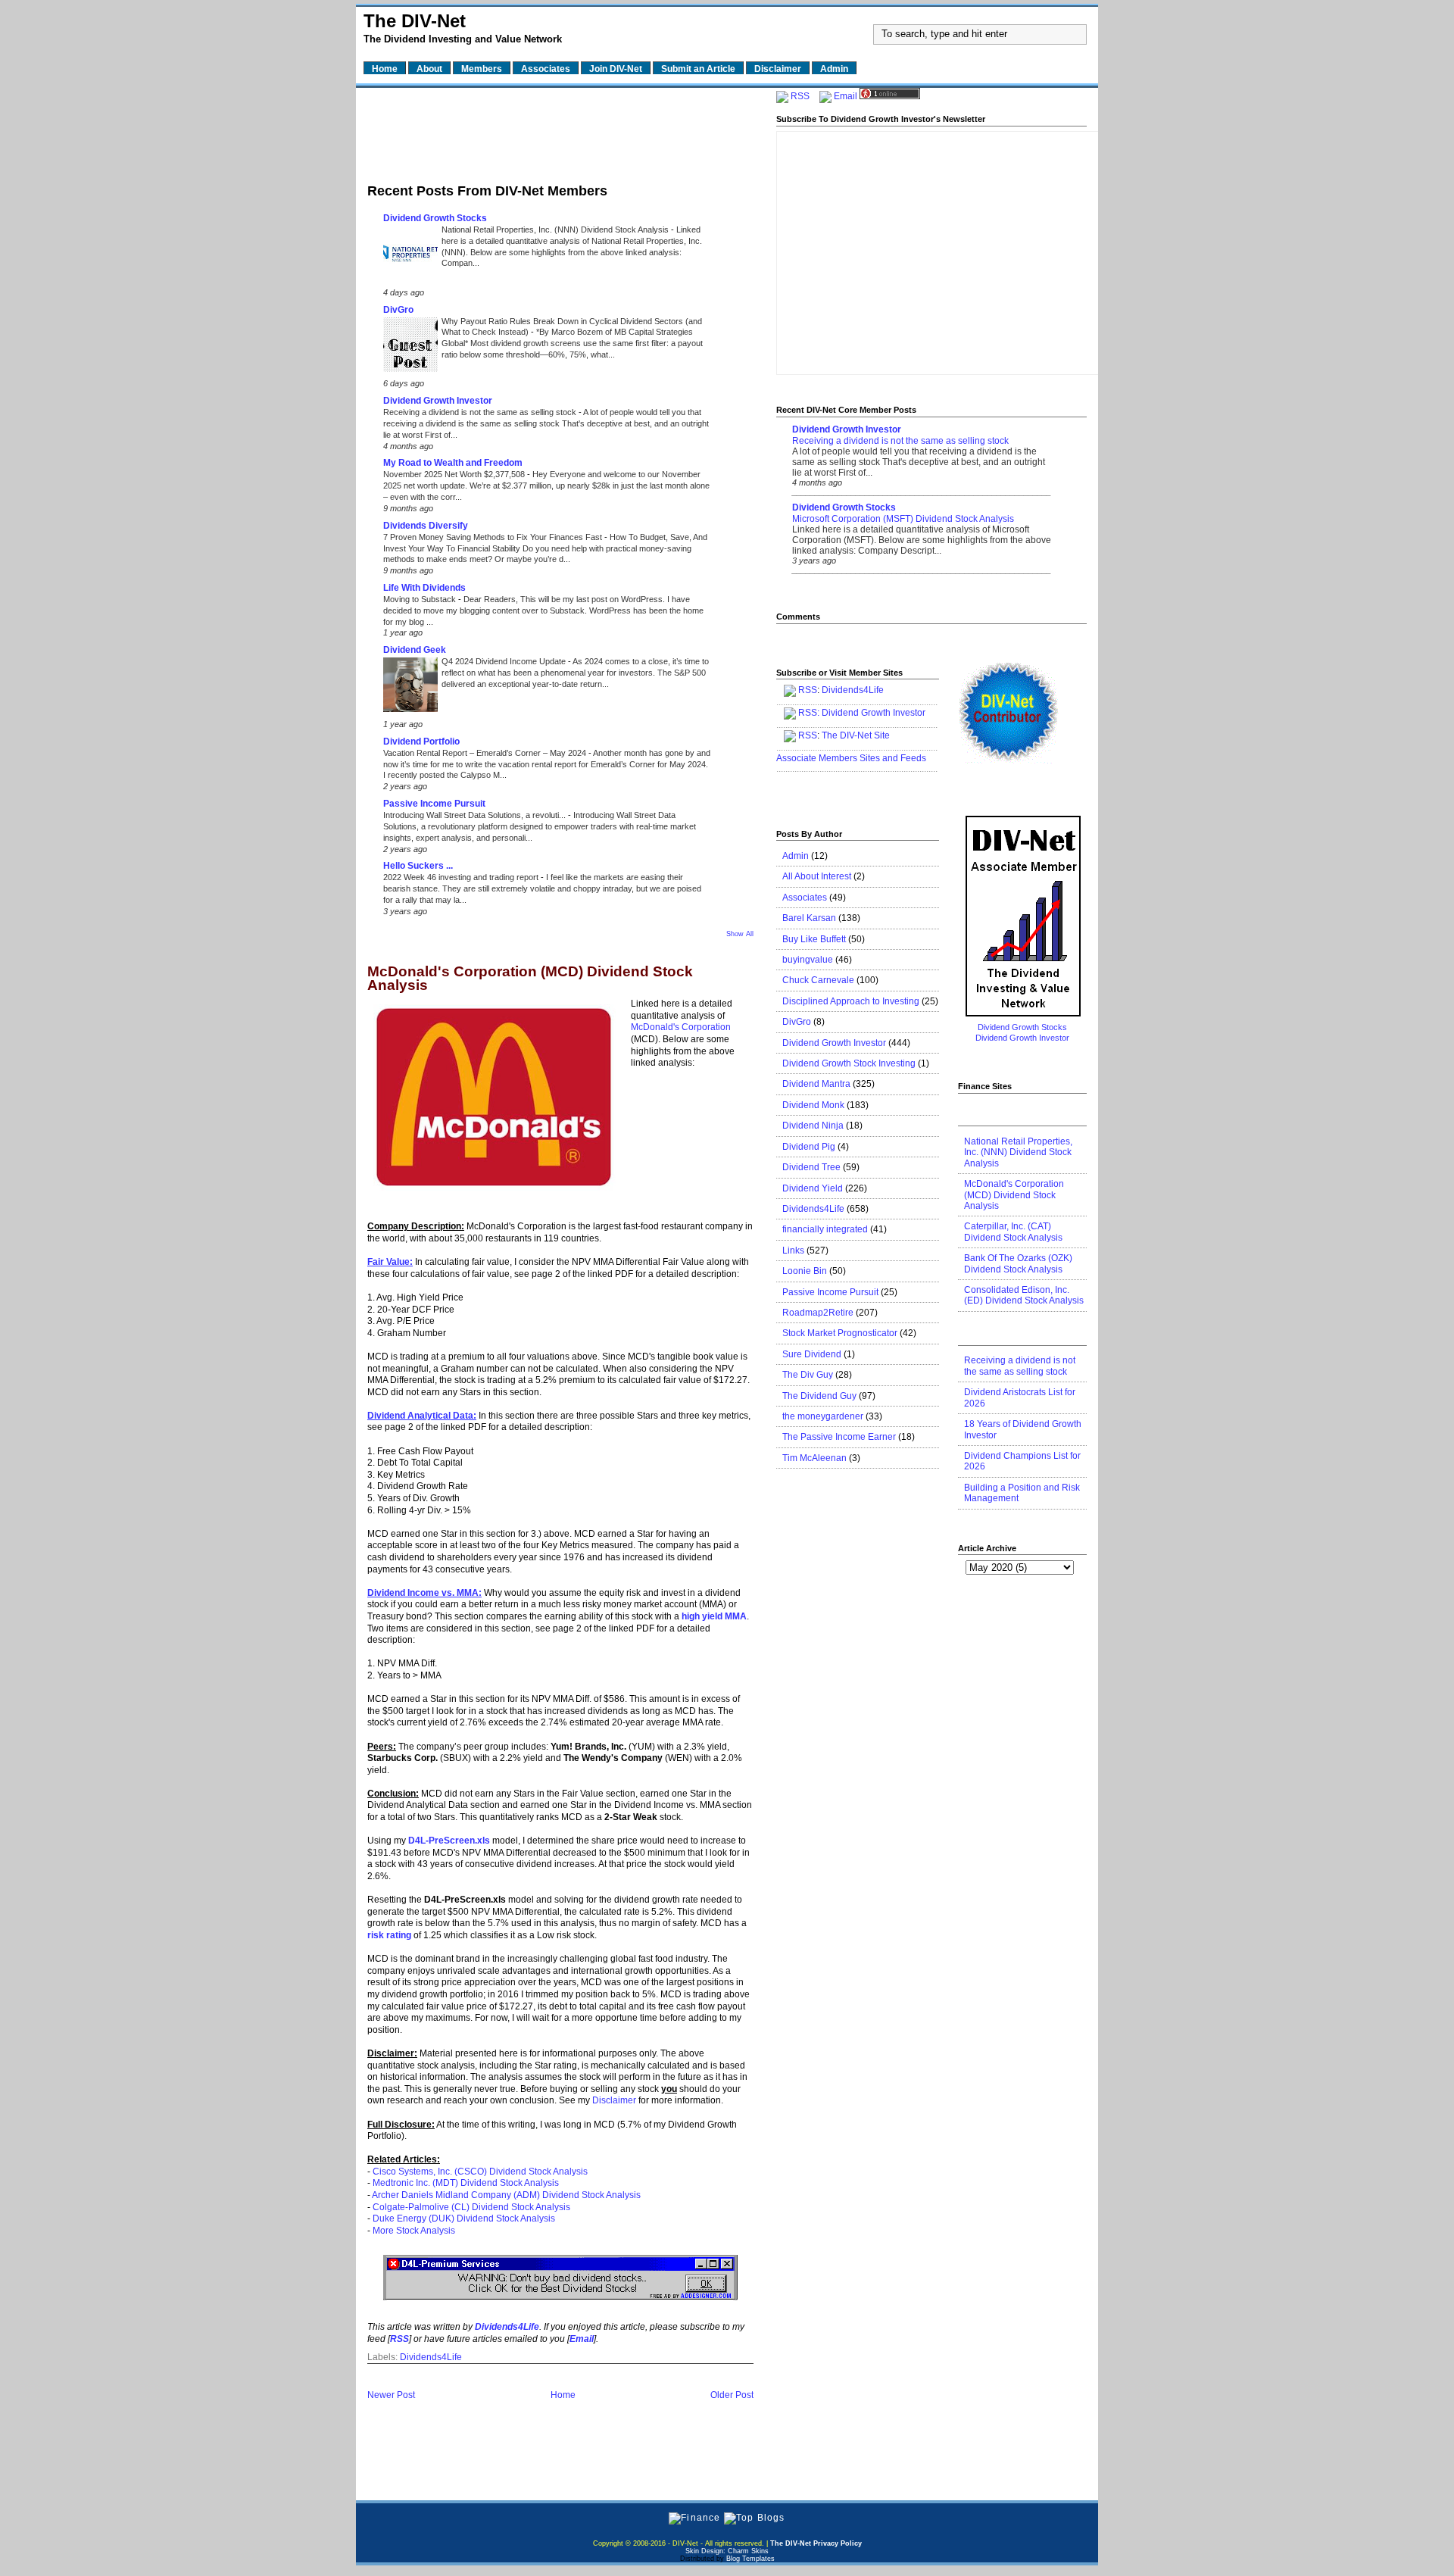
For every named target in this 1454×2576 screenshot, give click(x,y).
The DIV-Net (415, 21)
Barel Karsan (809, 918)
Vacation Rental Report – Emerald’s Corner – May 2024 (486, 753)
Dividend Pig (809, 1147)
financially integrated (825, 1229)
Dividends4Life (431, 2357)
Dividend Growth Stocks (435, 218)
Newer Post (391, 2395)
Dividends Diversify (426, 526)
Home (563, 2395)
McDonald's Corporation (681, 1027)
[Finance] (694, 2518)
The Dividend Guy (819, 1396)
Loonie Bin (805, 1271)
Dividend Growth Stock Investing (849, 1063)
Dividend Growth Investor (438, 401)
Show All (740, 934)
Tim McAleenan (814, 1458)
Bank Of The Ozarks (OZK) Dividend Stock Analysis (1018, 1263)
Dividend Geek (415, 650)
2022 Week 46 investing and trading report (462, 877)
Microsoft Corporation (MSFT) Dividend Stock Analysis (903, 519)
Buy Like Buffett (814, 939)
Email (846, 96)
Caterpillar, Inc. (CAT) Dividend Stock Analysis (1013, 1232)
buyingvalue (808, 960)
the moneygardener (823, 1416)
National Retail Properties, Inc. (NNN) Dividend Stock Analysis (556, 229)
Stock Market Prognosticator (840, 1333)
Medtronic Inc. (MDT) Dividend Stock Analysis (466, 2183)
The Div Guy (808, 1375)
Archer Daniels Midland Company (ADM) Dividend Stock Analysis (506, 2195)
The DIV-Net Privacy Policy (816, 2543)
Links (793, 1251)
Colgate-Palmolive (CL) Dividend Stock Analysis (471, 2207)
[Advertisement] (560, 131)
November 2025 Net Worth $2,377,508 (455, 474)
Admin (796, 856)
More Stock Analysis (414, 2231)
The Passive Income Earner (839, 1437)
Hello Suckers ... (418, 866)
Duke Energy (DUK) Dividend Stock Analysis (464, 2218)
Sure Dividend (812, 1354)
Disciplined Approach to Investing (851, 1001)
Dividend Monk (813, 1105)
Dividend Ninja (813, 1126)
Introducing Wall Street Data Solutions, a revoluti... (476, 815)
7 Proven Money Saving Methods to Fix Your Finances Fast (494, 537)
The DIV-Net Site (856, 735)
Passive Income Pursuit (434, 804)
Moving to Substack (421, 599)
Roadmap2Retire (818, 1313)
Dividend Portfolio (421, 742)
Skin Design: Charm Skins (727, 2551)
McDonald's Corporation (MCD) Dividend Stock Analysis (530, 979)
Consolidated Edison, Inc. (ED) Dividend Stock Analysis (1024, 1295)
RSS (800, 96)
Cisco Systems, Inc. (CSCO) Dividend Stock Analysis (480, 2172)
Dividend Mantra (816, 1084)
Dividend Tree (811, 1167)
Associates (805, 898)
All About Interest (817, 876)
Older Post (732, 2395)
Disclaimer (614, 2100)
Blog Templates (750, 2559)
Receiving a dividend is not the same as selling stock (481, 412)
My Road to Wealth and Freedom (453, 463)
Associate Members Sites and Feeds (851, 758)
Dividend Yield (813, 1188)
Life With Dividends (424, 588)
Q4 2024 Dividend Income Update (505, 661)
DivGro (398, 310)
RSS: (809, 713)
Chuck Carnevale (818, 980)
